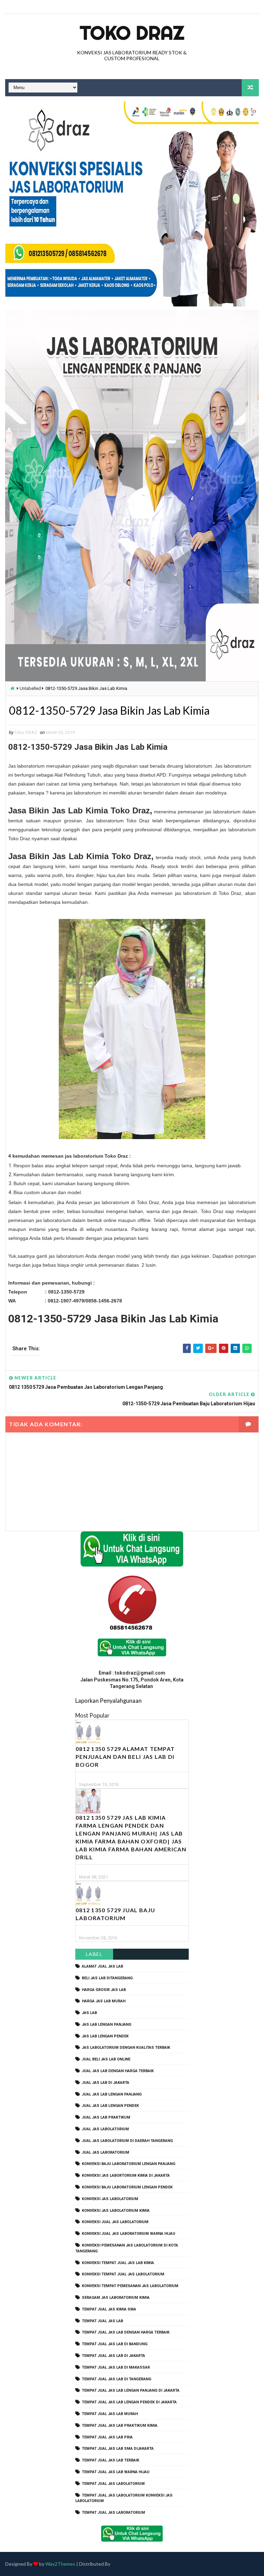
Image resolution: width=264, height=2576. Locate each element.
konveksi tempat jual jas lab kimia (118, 2263)
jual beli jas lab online (106, 2059)
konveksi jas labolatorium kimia (116, 2211)
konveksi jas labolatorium (110, 2199)
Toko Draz (132, 33)
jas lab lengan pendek (105, 2036)
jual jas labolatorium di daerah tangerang (127, 2141)
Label (94, 1954)
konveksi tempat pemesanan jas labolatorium (130, 2286)
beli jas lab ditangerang (107, 1978)
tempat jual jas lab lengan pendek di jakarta (129, 2402)
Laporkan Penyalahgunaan (108, 1701)
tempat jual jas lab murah (110, 2414)
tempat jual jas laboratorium (113, 2513)
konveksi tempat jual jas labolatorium (123, 2274)
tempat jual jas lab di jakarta (113, 2356)
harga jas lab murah (104, 2001)
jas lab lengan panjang (107, 2025)
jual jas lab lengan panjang (112, 2094)
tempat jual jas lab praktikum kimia (120, 2426)
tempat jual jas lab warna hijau (116, 2472)
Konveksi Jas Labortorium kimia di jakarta (126, 2175)
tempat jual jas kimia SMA (109, 2309)
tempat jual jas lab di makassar (116, 2367)
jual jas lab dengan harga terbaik (118, 2071)
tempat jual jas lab (102, 2321)
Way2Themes (60, 2564)
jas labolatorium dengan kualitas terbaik (126, 2048)
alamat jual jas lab (102, 1966)
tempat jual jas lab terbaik (111, 2460)
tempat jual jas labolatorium (113, 2484)
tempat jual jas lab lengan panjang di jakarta (131, 2390)
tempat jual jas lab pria (107, 2437)
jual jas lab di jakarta (106, 2083)
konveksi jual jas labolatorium (115, 2222)
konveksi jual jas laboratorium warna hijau (129, 2234)
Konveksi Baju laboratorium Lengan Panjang (129, 2164)
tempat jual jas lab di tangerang (117, 2379)
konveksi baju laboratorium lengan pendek (127, 2187)
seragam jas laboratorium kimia (116, 2298)
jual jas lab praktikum (106, 2117)
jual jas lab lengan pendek (110, 2106)
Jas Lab (89, 2013)
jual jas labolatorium (105, 2129)
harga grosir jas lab (104, 1990)
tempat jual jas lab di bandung (115, 2344)
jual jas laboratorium (106, 2152)
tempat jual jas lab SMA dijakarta (118, 2449)
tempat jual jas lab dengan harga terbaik (126, 2332)
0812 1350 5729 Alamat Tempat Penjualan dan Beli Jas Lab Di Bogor (125, 1757)
